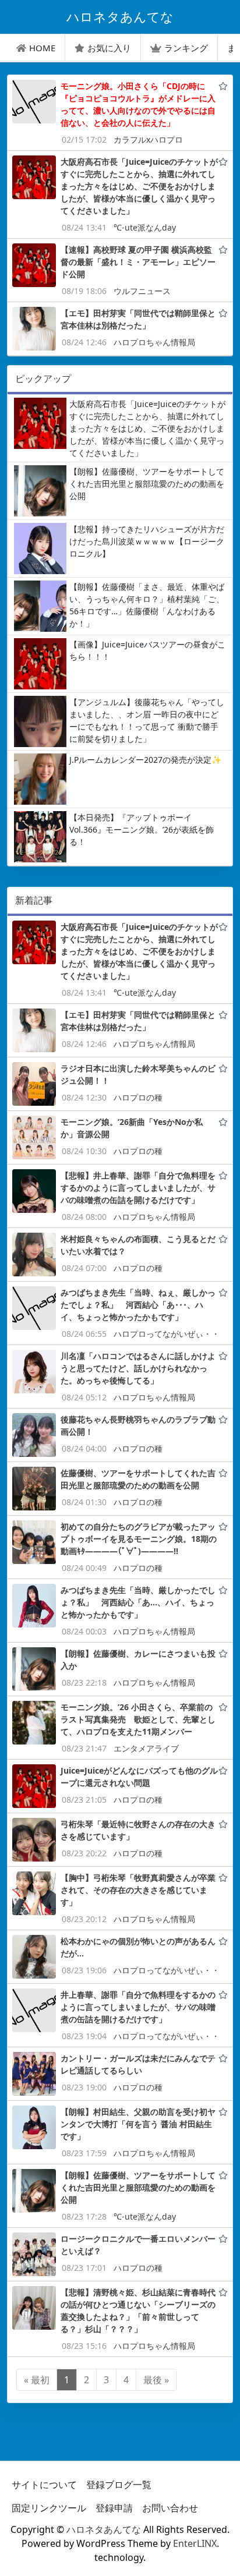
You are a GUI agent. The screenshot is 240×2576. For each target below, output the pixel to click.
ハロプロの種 (138, 1097)
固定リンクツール (49, 2508)
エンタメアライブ (146, 1748)
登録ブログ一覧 (119, 2485)
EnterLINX (195, 2543)
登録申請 (114, 2508)
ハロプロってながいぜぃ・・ (167, 1334)
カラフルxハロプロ (148, 139)
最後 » (156, 2380)
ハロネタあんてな (104, 2529)
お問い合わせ (170, 2508)
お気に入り (109, 48)
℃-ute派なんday (145, 227)
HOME (42, 48)
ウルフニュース (142, 291)
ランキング (186, 48)
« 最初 (37, 2380)
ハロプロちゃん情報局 (154, 342)
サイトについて (44, 2485)
